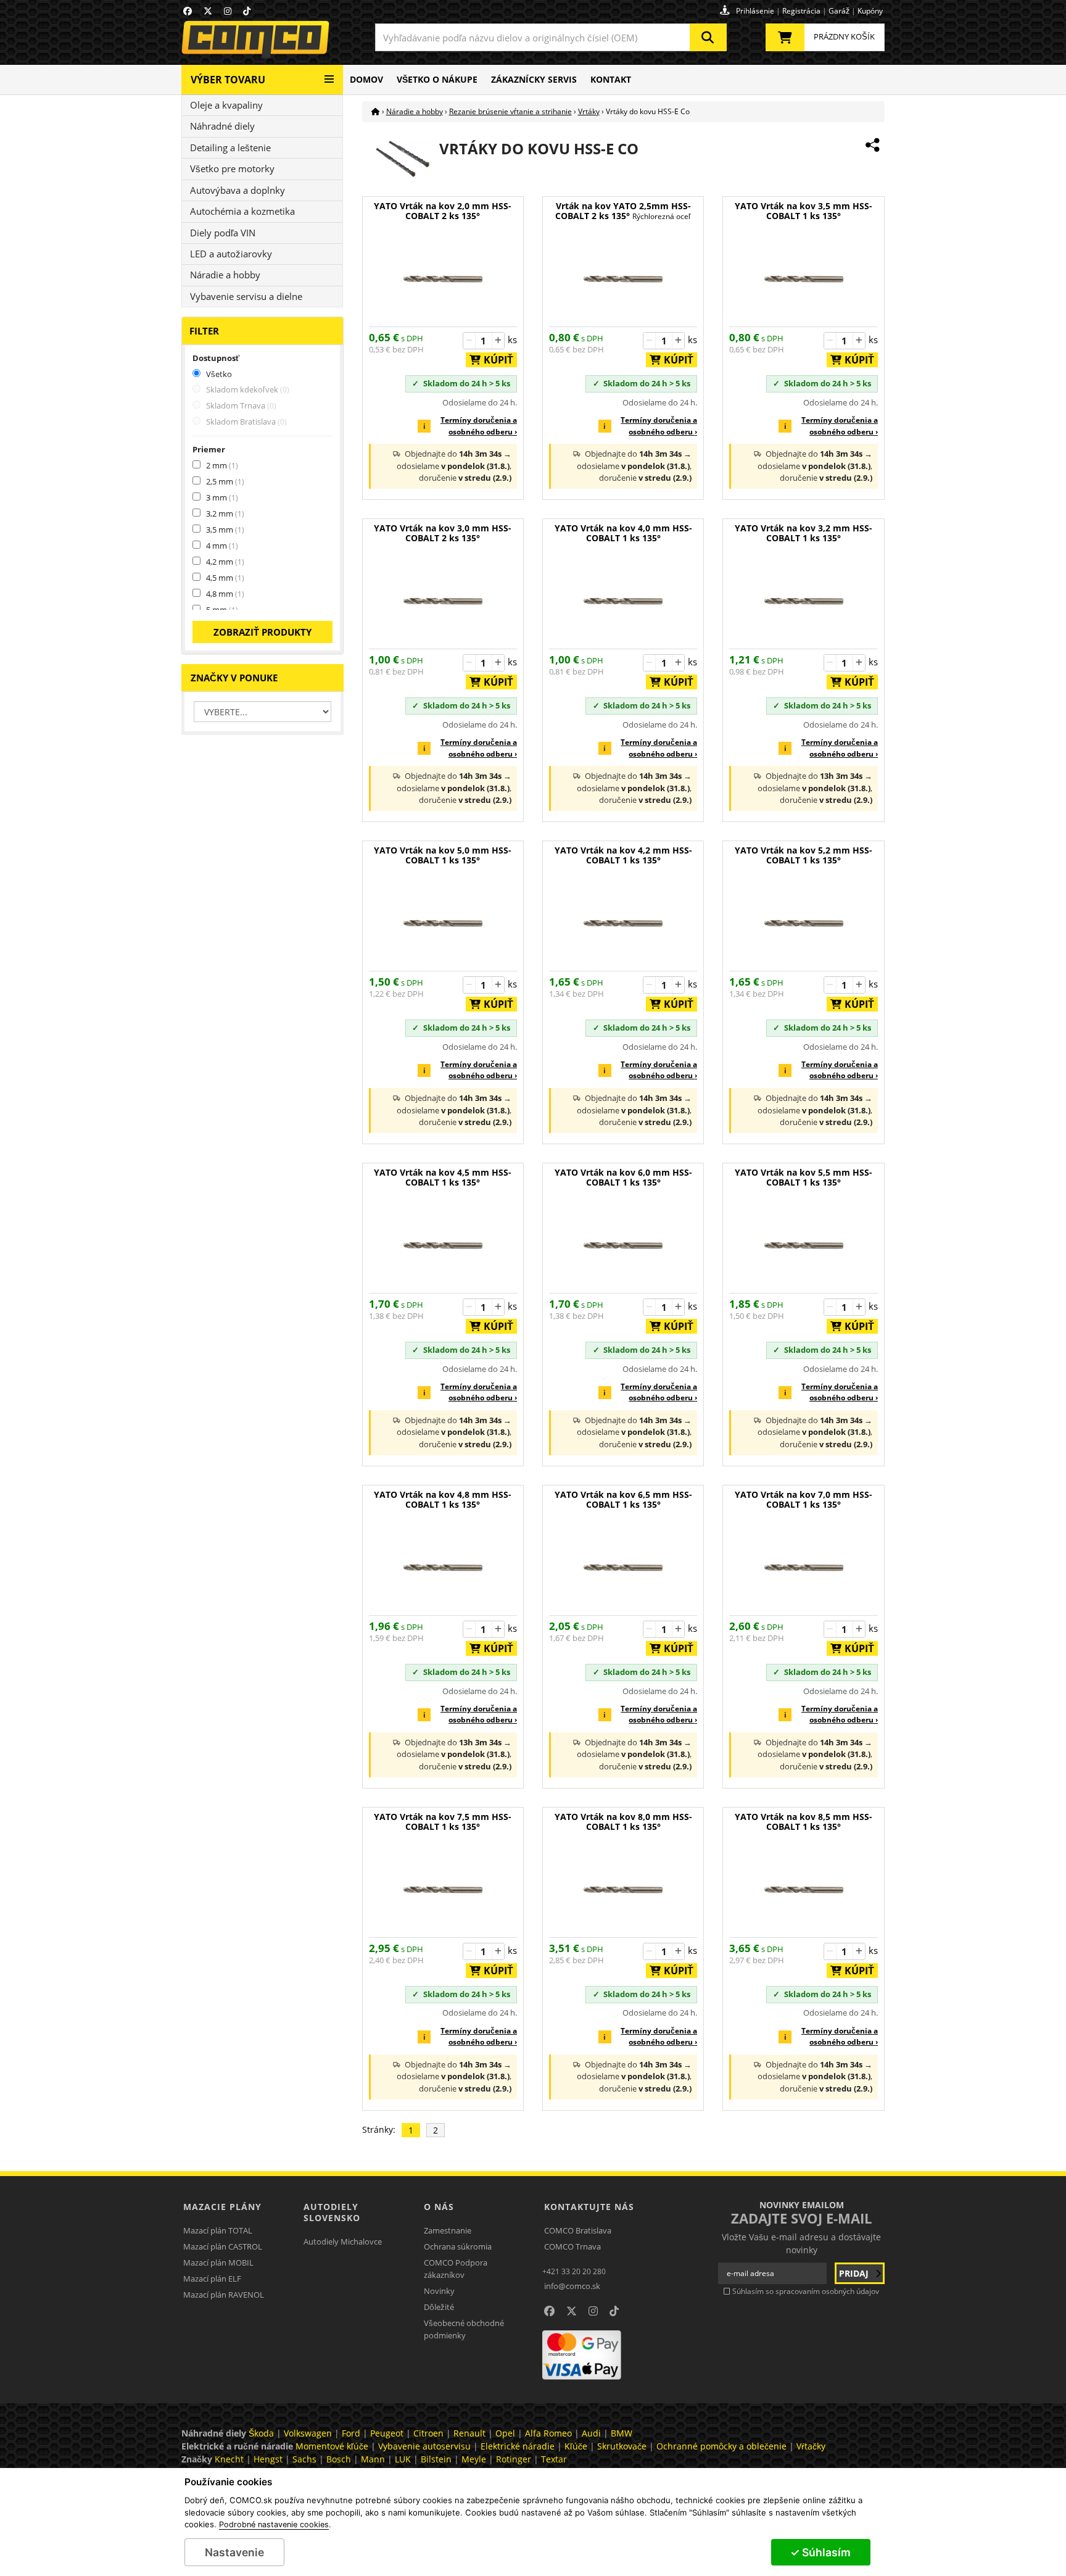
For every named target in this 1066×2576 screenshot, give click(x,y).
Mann (373, 2459)
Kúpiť (495, 360)
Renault (469, 2433)
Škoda (261, 2433)
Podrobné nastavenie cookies (274, 2525)
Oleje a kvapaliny (226, 105)
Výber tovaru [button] (228, 80)
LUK (403, 2459)
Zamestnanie (448, 2230)
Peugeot (387, 2433)
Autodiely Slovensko (332, 2212)
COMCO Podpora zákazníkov (456, 2269)
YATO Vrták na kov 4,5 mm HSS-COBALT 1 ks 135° (443, 1178)
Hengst (268, 2459)
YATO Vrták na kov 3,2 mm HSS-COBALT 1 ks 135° (804, 534)
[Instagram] (228, 11)
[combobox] (551, 37)
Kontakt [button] (611, 79)
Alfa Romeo (548, 2433)
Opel (505, 2433)
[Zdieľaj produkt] (872, 145)
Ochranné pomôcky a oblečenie (721, 2446)
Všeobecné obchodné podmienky (464, 2329)
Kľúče (576, 2446)
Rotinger (514, 2459)
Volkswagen (308, 2433)
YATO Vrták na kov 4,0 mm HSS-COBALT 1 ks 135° (623, 534)
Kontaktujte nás (589, 2207)
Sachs (304, 2459)
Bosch (339, 2459)
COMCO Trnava (572, 2246)
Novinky (439, 2291)
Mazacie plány (222, 2207)
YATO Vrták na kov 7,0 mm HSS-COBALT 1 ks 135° (804, 1500)
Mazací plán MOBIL (218, 2262)
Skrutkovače (622, 2446)
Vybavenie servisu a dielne (246, 296)
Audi (591, 2433)
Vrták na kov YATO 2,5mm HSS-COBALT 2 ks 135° (623, 211)
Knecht (229, 2459)
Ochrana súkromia (458, 2246)
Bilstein (436, 2459)
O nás (439, 2207)
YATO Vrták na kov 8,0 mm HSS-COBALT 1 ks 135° (623, 1822)
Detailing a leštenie (230, 147)
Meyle (474, 2459)
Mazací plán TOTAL (218, 2230)
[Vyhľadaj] (708, 37)
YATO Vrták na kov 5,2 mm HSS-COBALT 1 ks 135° (804, 856)
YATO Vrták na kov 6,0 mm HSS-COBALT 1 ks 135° (623, 1178)
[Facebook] (188, 11)
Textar (554, 2459)
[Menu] (329, 74)
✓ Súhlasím (820, 2552)
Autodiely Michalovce (343, 2242)
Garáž (839, 11)
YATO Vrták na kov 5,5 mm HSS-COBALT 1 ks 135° (804, 1178)
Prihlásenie (755, 11)
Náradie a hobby (225, 275)
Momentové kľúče (332, 2446)
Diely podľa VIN (223, 233)
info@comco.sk (572, 2286)
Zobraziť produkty (262, 632)
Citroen (428, 2433)
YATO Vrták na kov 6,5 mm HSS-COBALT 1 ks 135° (623, 1500)
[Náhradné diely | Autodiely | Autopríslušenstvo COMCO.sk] (376, 111)
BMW (622, 2433)
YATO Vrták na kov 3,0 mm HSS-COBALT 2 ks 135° (443, 534)
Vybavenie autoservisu (424, 2446)
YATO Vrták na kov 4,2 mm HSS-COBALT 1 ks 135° (623, 856)
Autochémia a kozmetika (242, 211)
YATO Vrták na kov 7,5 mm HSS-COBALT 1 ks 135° (443, 1822)
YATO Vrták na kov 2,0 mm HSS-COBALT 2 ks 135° (443, 211)
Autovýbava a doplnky (238, 190)
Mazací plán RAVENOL (224, 2295)
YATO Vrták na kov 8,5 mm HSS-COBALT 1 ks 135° (804, 1822)
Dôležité (439, 2307)
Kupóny (870, 11)
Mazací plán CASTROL (223, 2246)
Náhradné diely (222, 126)
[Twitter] (208, 11)
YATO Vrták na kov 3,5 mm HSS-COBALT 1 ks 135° (804, 211)
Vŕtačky (811, 2446)
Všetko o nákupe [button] (437, 79)
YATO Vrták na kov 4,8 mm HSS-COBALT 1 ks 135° (443, 1500)
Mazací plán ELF (212, 2279)
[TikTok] (247, 11)
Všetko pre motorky (232, 168)
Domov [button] (366, 79)
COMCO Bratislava (578, 2230)
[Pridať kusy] (498, 341)
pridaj (855, 2273)
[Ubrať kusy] (469, 341)
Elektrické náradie (518, 2446)
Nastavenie (234, 2552)
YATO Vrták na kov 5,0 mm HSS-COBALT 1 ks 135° (443, 856)
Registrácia (801, 11)
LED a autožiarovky (231, 254)
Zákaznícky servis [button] (534, 79)
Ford (351, 2433)
